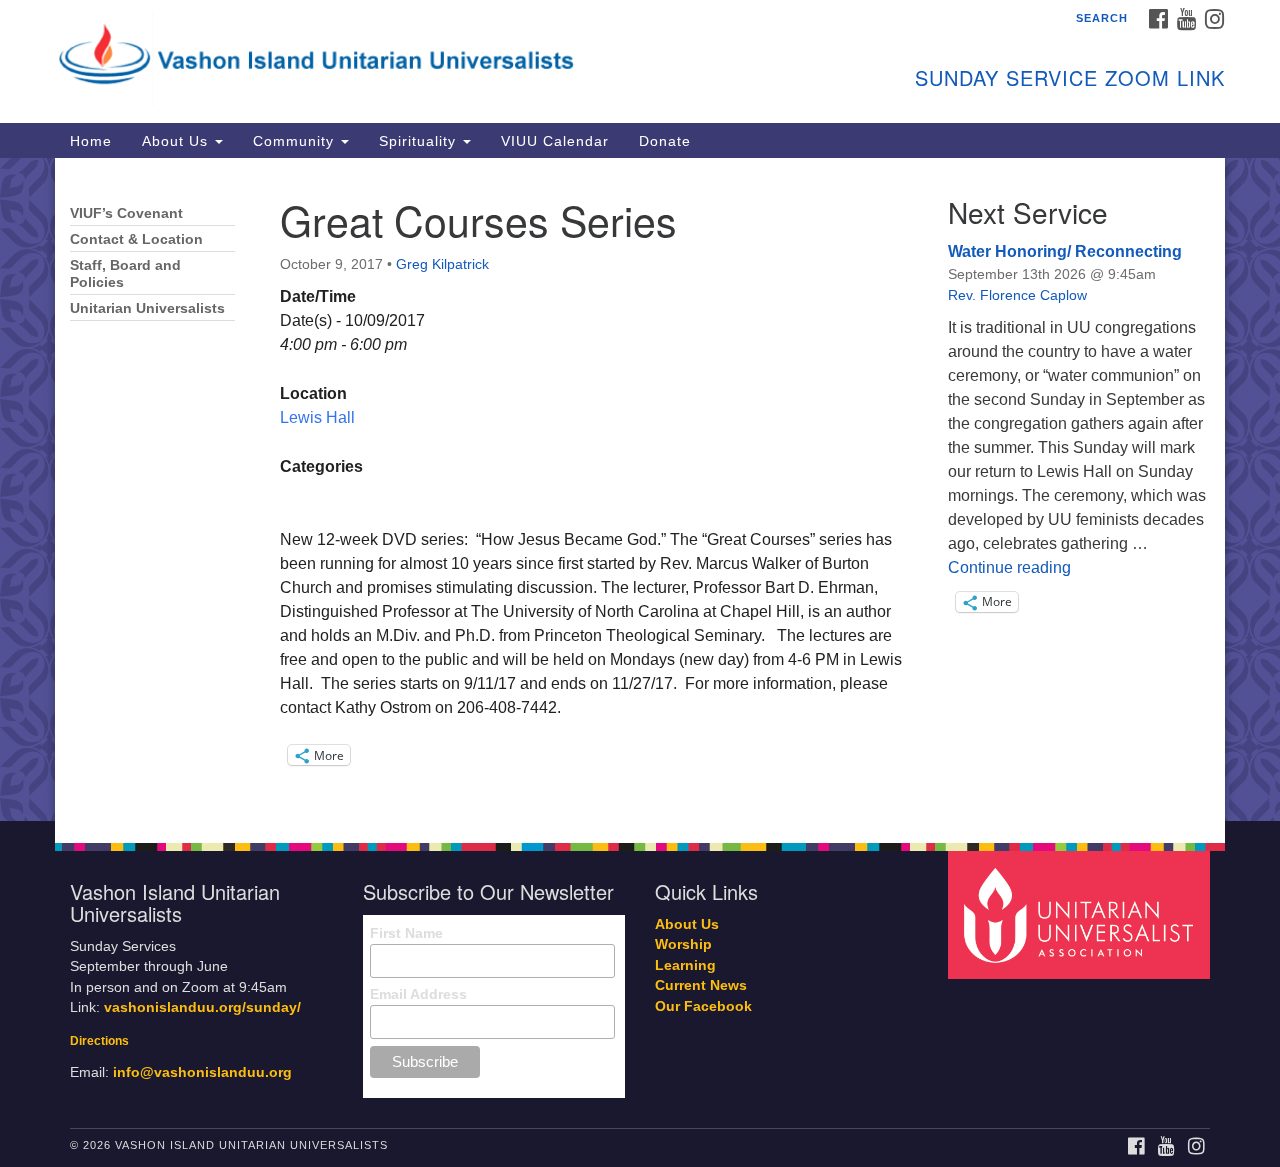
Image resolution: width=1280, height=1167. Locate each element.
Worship (683, 944)
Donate (665, 141)
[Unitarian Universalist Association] (1082, 913)
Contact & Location (136, 239)
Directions (99, 1041)
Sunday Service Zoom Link (1070, 77)
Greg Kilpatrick (442, 264)
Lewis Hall (317, 417)
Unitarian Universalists (147, 308)
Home (91, 141)
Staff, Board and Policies (125, 274)
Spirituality (420, 141)
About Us (177, 141)
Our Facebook (703, 1006)
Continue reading (1009, 567)
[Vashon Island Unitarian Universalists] (396, 55)
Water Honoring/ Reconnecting (1065, 251)
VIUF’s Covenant (126, 213)
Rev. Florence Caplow (1017, 295)
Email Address (418, 994)
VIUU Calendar (555, 141)
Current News (701, 985)
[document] (640, 489)
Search (1102, 18)
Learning (685, 965)
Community (296, 141)
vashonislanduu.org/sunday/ (202, 1007)
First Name (406, 933)
